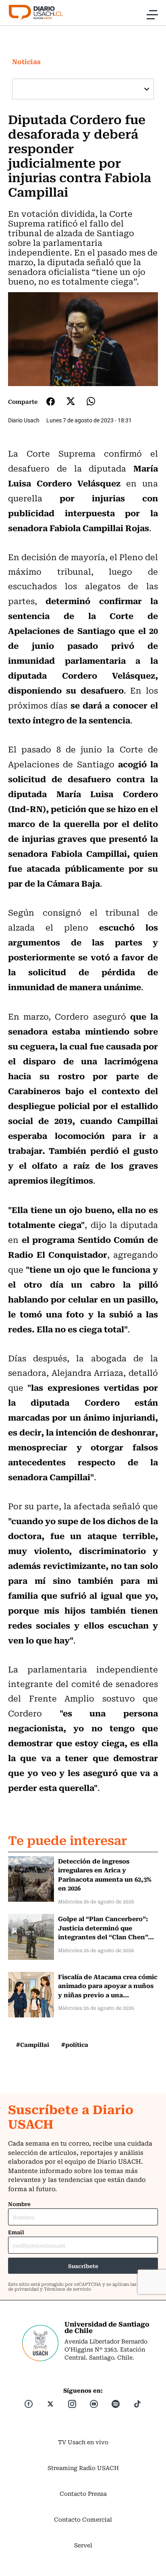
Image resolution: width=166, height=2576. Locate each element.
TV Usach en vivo (83, 2442)
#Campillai (33, 2044)
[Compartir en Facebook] (51, 401)
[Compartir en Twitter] (71, 401)
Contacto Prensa (83, 2493)
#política (75, 2044)
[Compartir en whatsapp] (91, 401)
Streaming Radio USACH (83, 2468)
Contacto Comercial (83, 2519)
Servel (83, 2545)
